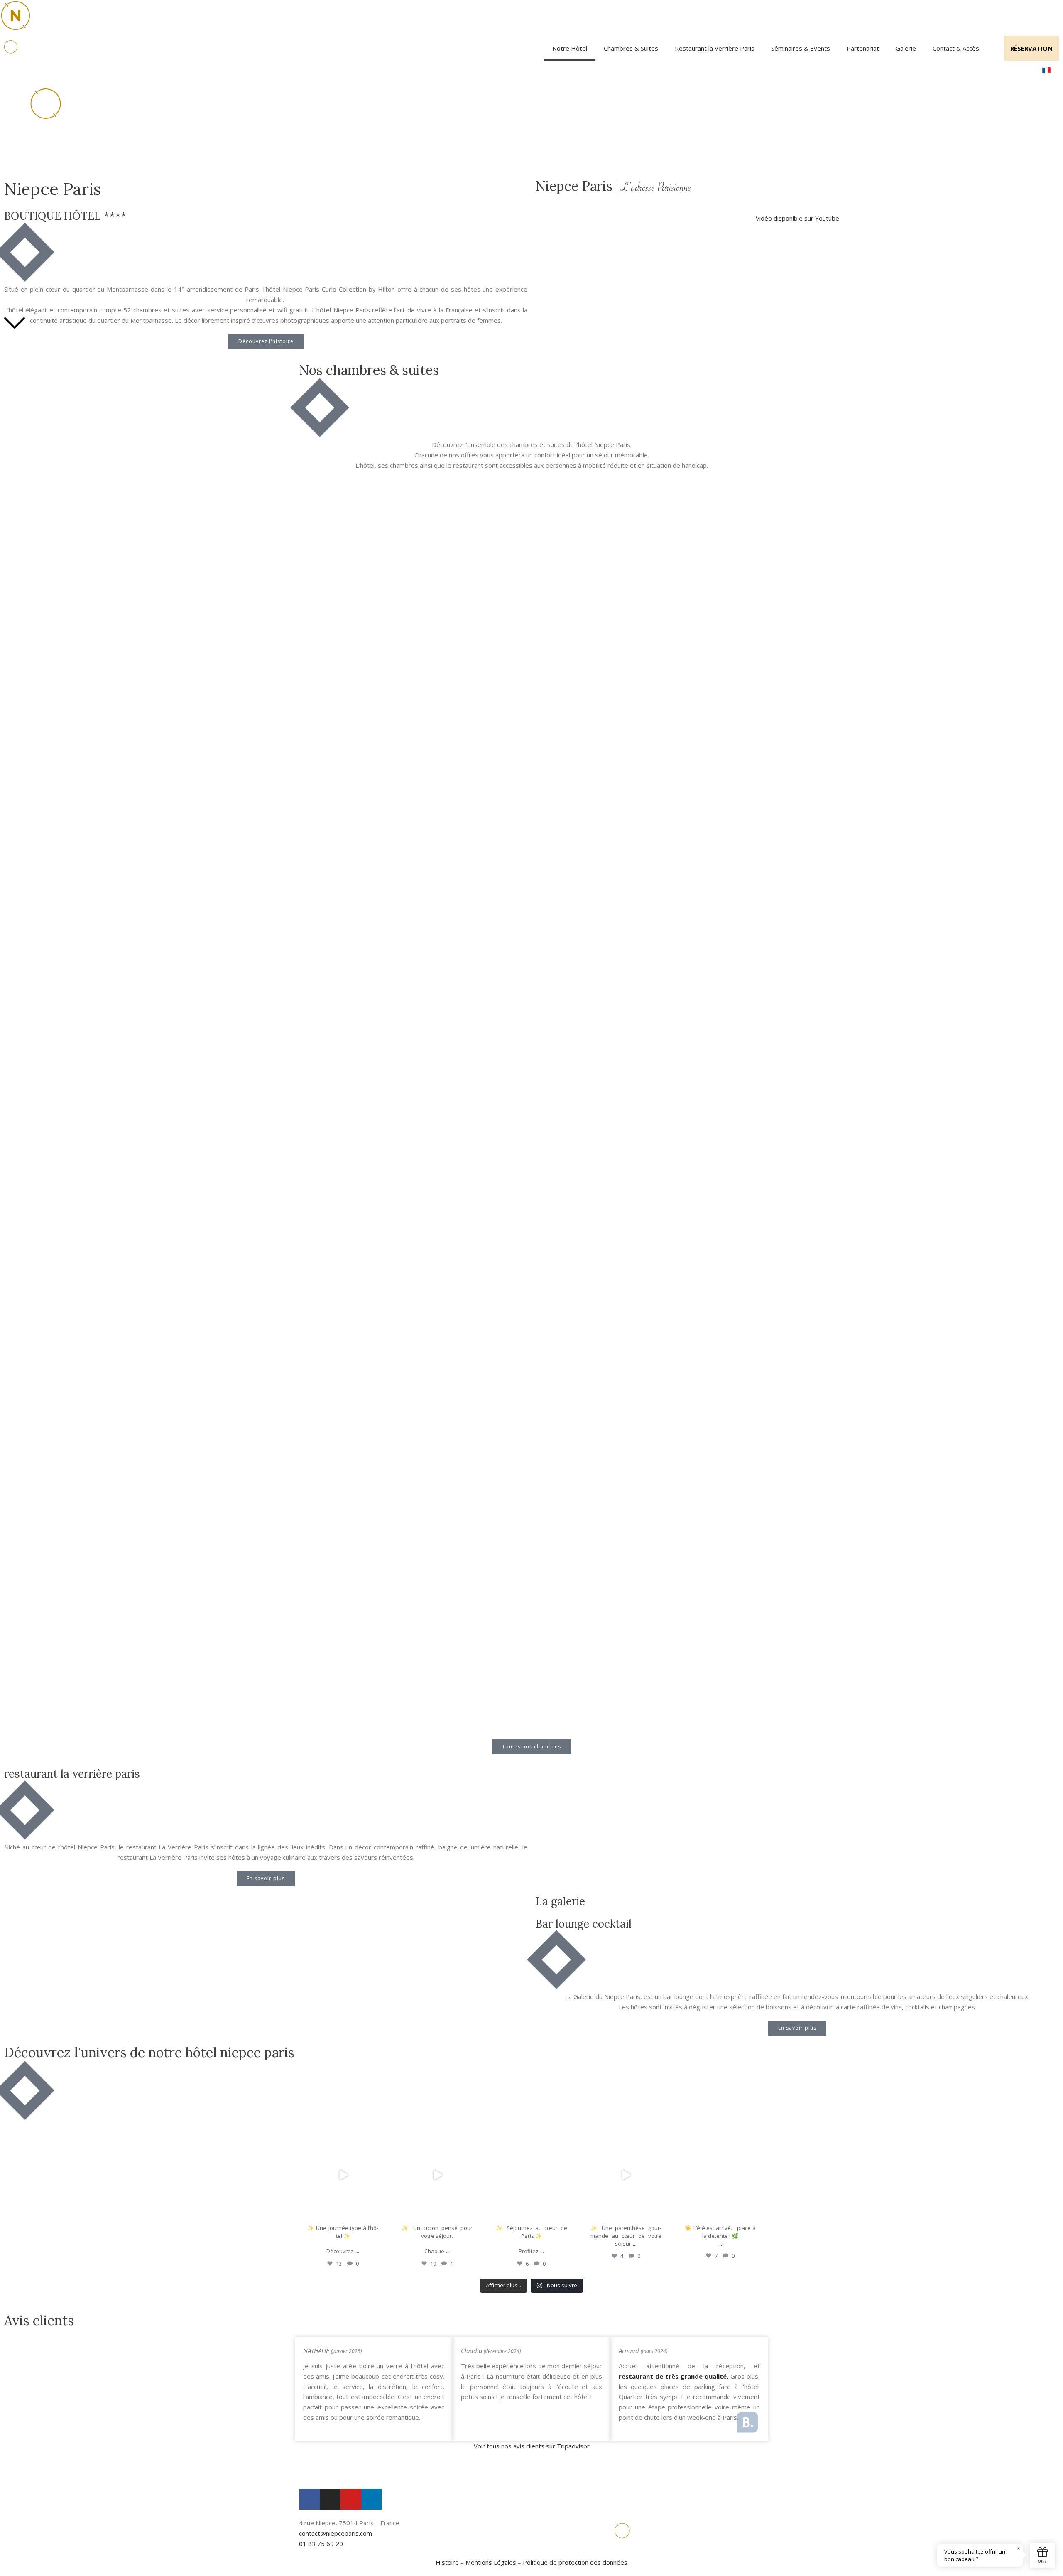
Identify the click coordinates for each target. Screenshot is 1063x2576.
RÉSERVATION (1031, 48)
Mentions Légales (491, 2562)
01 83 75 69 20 (321, 2544)
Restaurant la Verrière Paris (715, 48)
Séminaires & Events (801, 48)
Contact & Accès (956, 48)
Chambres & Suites (631, 48)
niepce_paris (342, 2138)
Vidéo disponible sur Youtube (797, 218)
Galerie (906, 48)
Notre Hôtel (570, 48)
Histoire (447, 2562)
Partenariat (863, 48)
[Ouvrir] (343, 2175)
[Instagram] (379, 2211)
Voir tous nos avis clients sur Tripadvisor (532, 2446)
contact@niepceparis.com (336, 2533)
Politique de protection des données (575, 2562)
